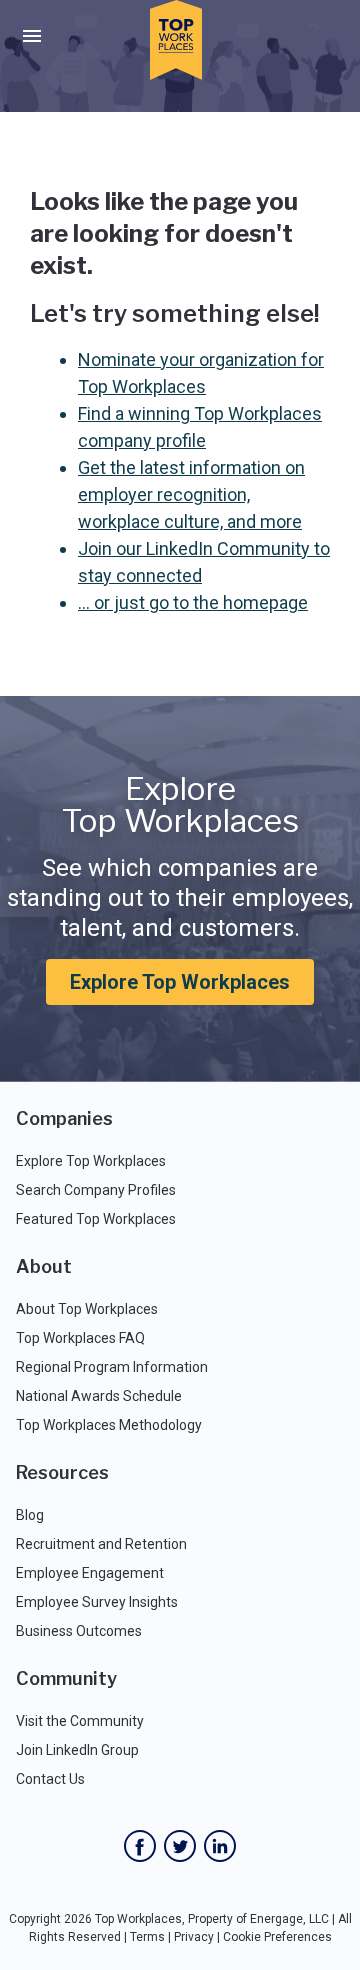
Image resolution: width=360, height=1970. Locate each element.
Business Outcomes (79, 1631)
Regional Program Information (112, 1367)
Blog (30, 1515)
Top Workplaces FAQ (80, 1338)
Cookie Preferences (277, 1937)
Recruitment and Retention (101, 1544)
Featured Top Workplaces (96, 1219)
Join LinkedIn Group (77, 1750)
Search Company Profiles (96, 1190)
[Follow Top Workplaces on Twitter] (180, 1846)
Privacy (194, 1937)
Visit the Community (80, 1721)
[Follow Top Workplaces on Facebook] (140, 1846)
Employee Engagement (90, 1573)
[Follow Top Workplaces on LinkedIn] (220, 1846)
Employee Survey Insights (97, 1602)
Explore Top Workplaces (180, 982)
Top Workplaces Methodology (109, 1425)
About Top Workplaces (87, 1309)
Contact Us (50, 1779)
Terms (147, 1937)
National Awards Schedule (99, 1396)
